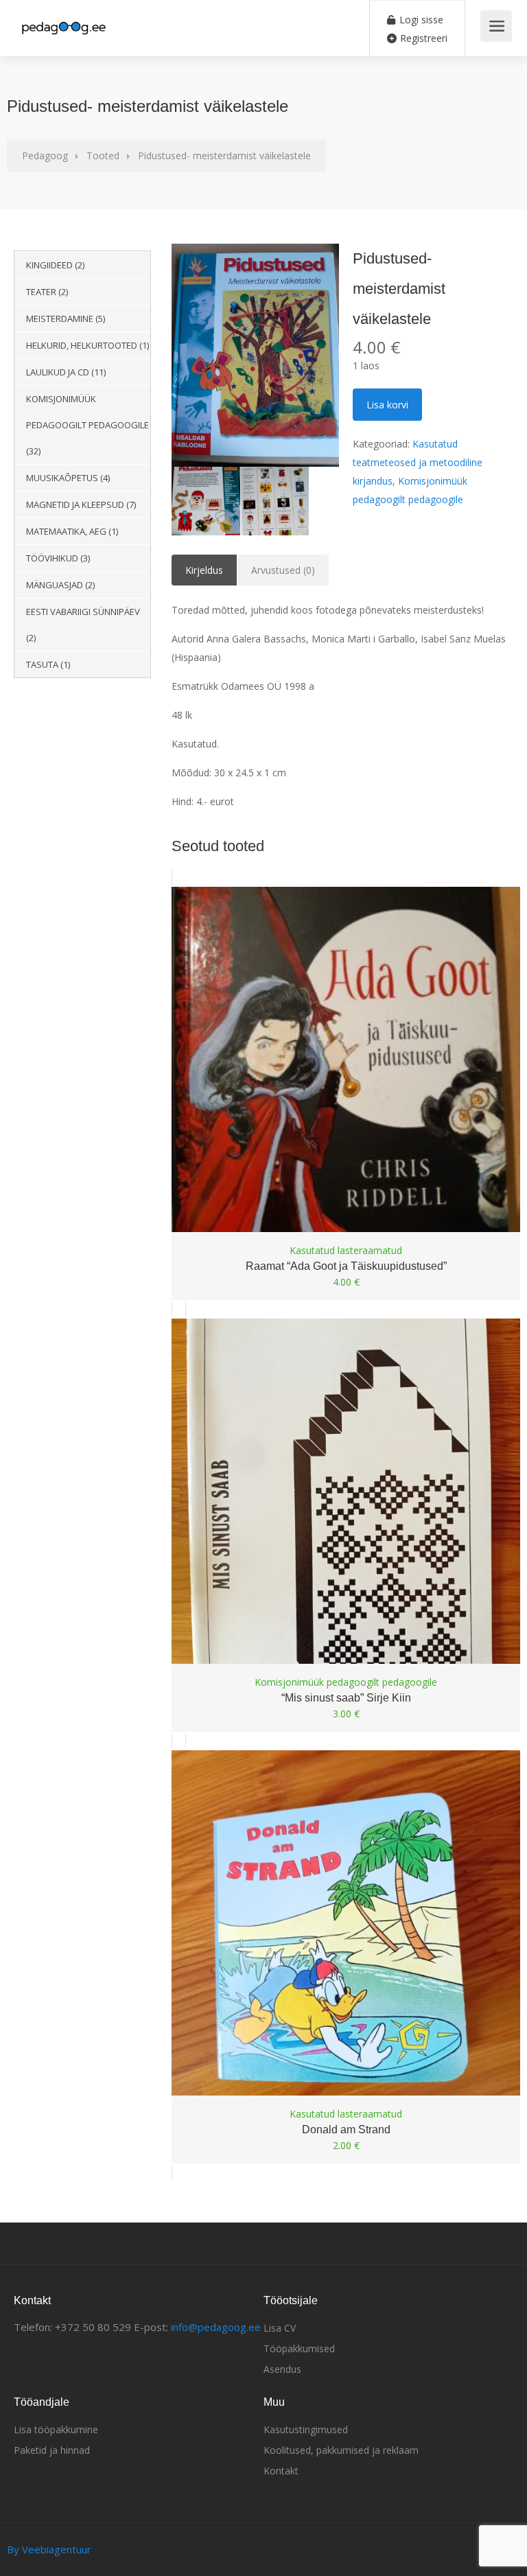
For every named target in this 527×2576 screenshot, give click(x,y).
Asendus (282, 2369)
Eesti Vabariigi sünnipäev (83, 612)
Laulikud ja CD (58, 372)
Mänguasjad (55, 585)
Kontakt (281, 2471)
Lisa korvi (387, 405)
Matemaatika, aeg (66, 531)
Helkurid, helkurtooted (82, 345)
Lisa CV (280, 2328)
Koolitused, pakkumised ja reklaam (341, 2450)
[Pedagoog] (63, 21)
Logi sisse (420, 20)
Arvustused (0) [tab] (283, 570)
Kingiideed (49, 265)
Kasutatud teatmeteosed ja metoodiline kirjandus (418, 462)
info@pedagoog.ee (216, 2327)
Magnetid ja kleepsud (75, 504)
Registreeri (422, 38)
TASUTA (42, 664)
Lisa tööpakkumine (56, 2429)
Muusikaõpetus (62, 478)
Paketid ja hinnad (52, 2450)
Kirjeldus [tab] (204, 570)
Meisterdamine (60, 318)
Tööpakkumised (299, 2348)
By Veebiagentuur (49, 2549)
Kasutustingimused (306, 2429)
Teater (41, 292)
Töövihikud (52, 558)
